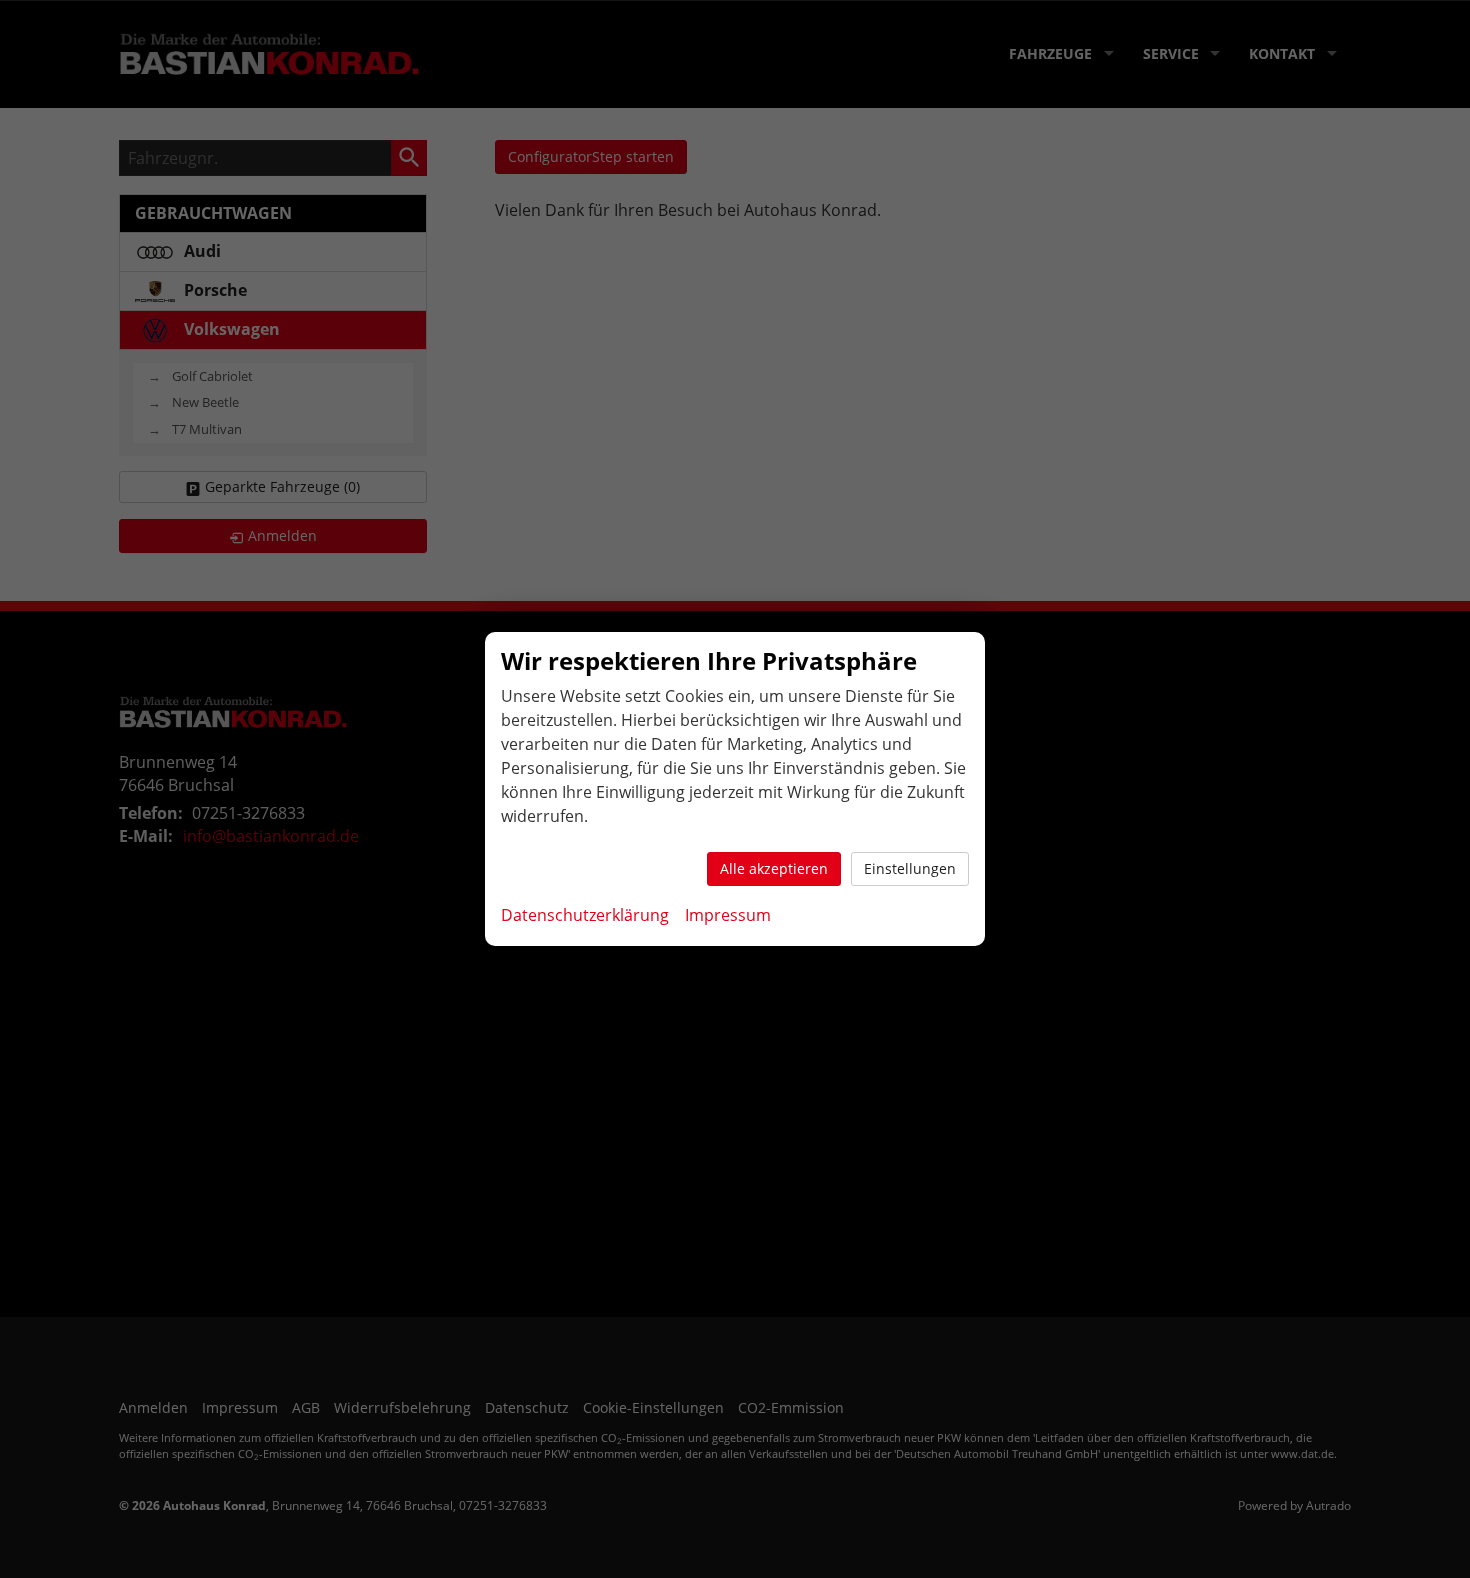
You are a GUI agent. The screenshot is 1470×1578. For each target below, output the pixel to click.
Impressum (728, 915)
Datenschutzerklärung (585, 915)
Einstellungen (910, 868)
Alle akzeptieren (774, 868)
